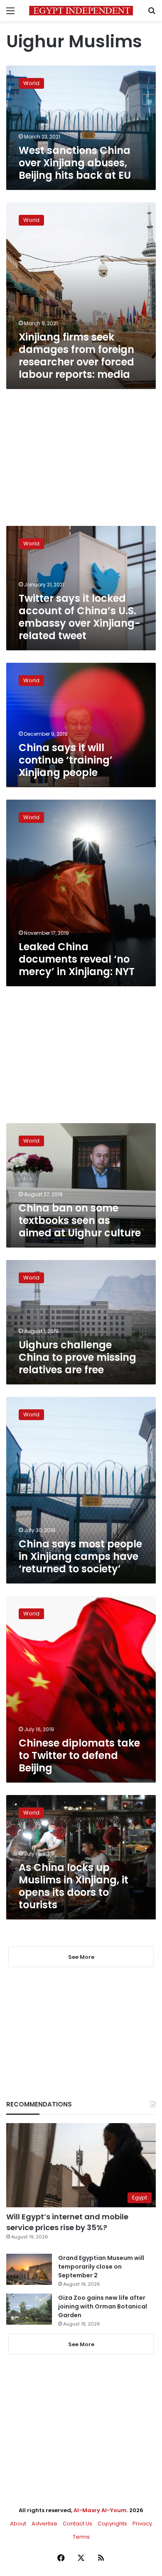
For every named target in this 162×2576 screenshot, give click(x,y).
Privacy (142, 2524)
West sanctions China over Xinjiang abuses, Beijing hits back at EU (75, 163)
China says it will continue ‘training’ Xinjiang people (66, 760)
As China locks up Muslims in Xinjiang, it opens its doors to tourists (74, 1886)
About (18, 2524)
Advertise (44, 2524)
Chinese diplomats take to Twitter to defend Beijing (79, 1755)
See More (81, 2344)
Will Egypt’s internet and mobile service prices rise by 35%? (67, 2222)
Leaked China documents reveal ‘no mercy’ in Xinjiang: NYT (77, 959)
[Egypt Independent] (81, 11)
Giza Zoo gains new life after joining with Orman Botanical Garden (103, 2306)
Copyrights (112, 2524)
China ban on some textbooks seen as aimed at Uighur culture (80, 1220)
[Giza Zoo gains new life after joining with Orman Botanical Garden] (29, 2309)
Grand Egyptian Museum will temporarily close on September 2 (101, 2267)
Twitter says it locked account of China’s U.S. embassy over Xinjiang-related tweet (80, 617)
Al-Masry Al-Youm (100, 2510)
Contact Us (77, 2524)
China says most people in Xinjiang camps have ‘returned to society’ (80, 1556)
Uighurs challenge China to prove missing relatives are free (77, 1357)
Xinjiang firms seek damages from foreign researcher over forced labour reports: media (76, 356)
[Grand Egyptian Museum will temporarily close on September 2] (29, 2269)
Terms (81, 2537)
